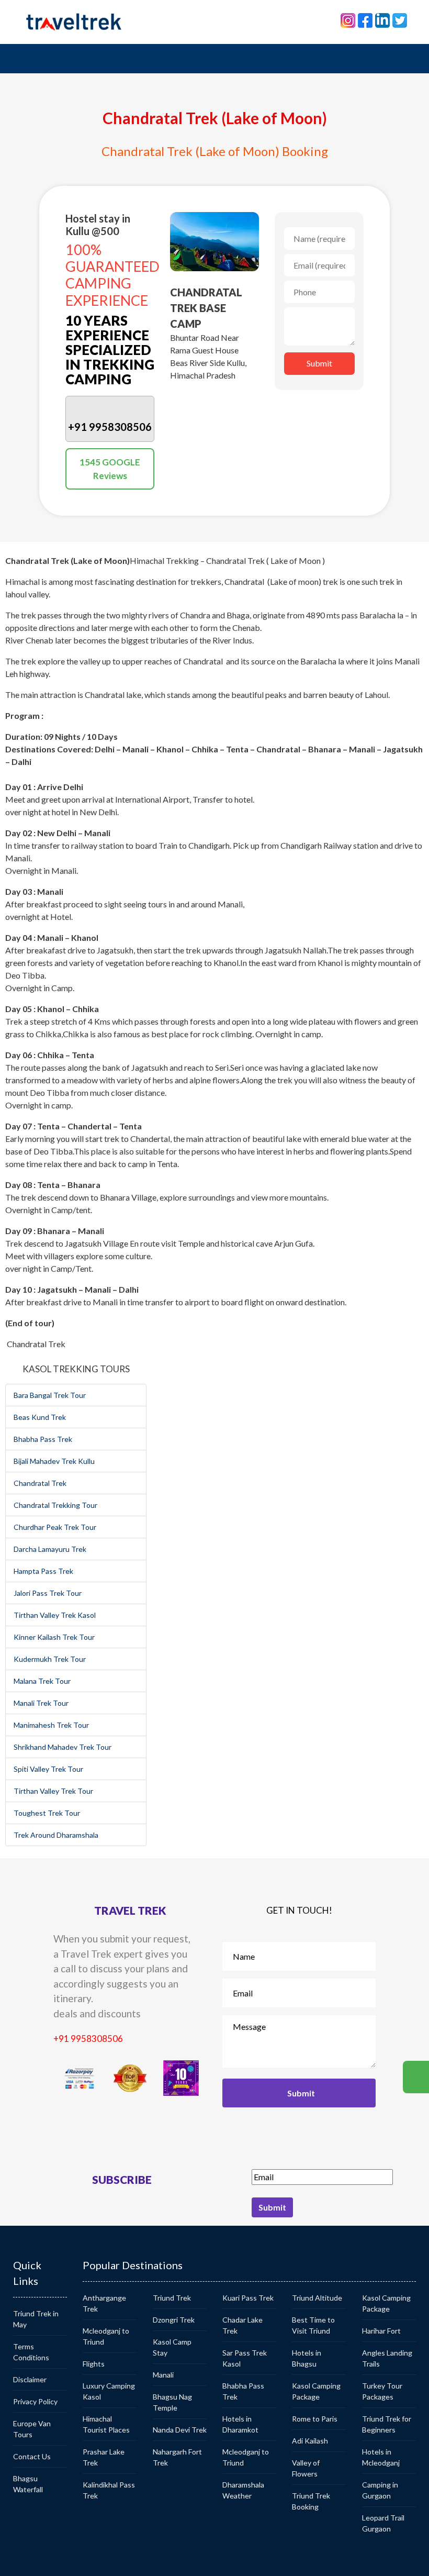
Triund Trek (172, 2298)
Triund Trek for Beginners (387, 2424)
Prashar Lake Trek (104, 2457)
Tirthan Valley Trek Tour (53, 1791)
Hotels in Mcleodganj (381, 2457)
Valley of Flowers (306, 2468)
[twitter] (400, 19)
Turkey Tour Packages (382, 2391)
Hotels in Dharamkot (240, 2424)
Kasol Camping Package (316, 2391)
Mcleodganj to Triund (106, 2336)
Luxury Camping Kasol (109, 2391)
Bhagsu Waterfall (28, 2484)
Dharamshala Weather (243, 2490)
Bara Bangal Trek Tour (50, 1395)
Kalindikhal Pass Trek (109, 2490)
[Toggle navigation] (36, 59)
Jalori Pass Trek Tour (48, 1593)
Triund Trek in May (36, 2319)
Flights (94, 2364)
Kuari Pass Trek (248, 2298)
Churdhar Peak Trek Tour (55, 1527)
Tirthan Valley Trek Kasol (55, 1615)
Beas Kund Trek (40, 1417)
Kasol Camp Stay (172, 2347)
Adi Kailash (310, 2441)
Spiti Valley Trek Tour (48, 1769)
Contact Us (32, 2456)
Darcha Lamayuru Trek (50, 1549)
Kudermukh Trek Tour (50, 1659)
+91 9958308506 (88, 2039)
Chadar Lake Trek (242, 2325)
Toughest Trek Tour (47, 1813)
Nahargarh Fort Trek (177, 2457)
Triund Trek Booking (311, 2501)
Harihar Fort (381, 2331)
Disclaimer (30, 2379)
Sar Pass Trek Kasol (245, 2358)
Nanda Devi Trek (180, 2430)
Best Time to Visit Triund (313, 2325)
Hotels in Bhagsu (307, 2358)
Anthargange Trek (104, 2303)
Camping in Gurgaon (380, 2490)
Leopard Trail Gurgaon (383, 2523)
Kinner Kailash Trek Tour (54, 1637)
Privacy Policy (35, 2401)
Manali (163, 2375)
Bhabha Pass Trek (43, 1439)
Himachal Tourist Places (106, 2424)
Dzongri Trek (174, 2320)
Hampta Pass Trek (43, 1571)
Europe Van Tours (32, 2429)
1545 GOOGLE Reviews (110, 469)
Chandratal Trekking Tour (55, 1505)
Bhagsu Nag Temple (172, 2402)
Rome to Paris (315, 2419)
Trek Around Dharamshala (56, 1835)
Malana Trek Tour (42, 1681)
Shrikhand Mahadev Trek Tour (63, 1747)
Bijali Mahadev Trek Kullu (54, 1461)
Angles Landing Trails (387, 2358)
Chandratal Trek (40, 1483)
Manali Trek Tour (41, 1703)
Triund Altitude (317, 2298)
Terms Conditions (31, 2352)
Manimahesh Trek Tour (51, 1725)
